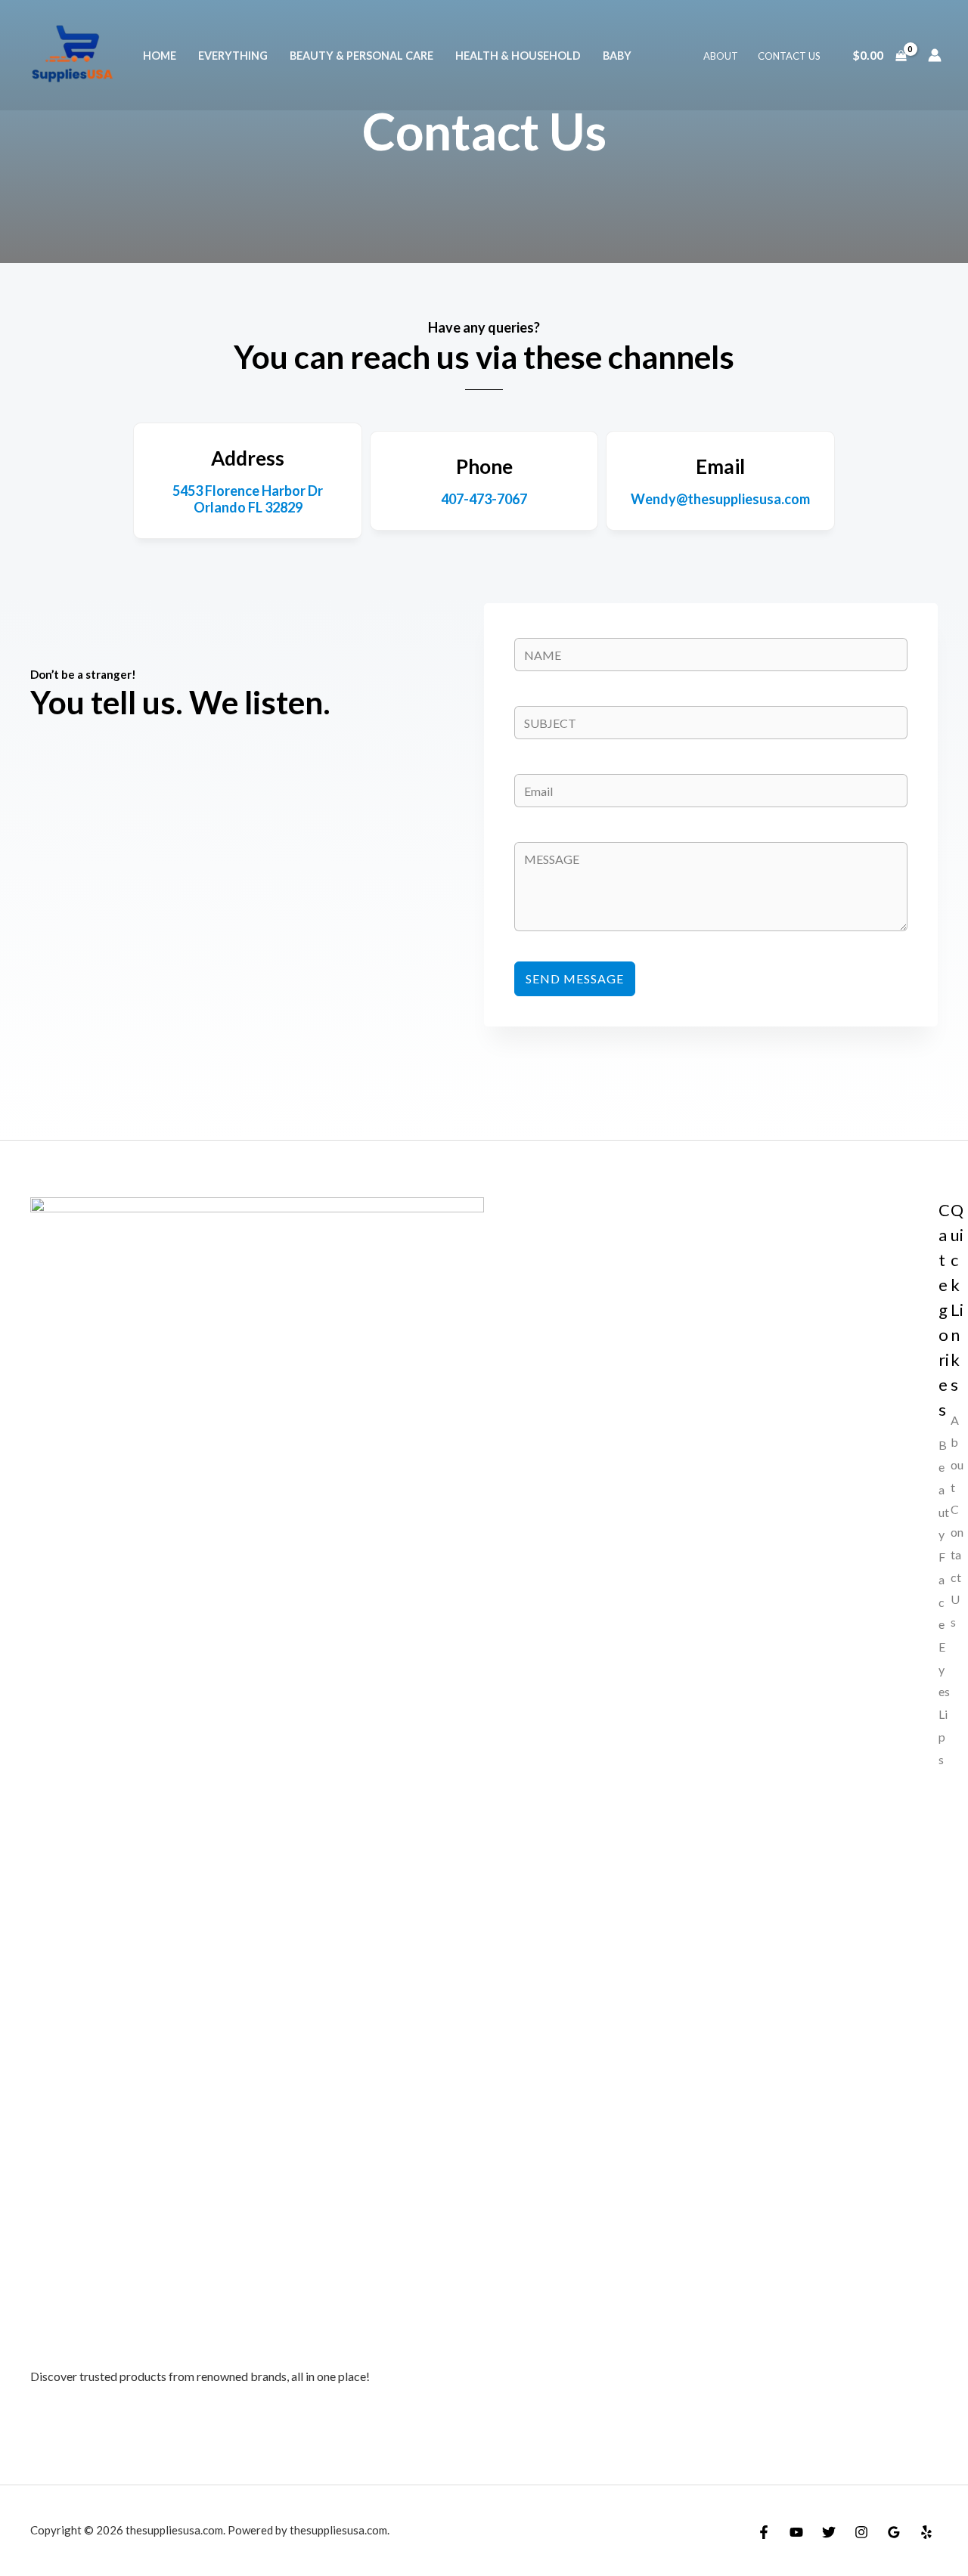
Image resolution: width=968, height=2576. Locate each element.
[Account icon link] (935, 55)
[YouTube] (796, 2532)
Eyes (944, 1669)
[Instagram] (861, 2532)
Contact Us (789, 56)
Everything (233, 56)
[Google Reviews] (894, 2532)
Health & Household (518, 56)
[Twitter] (829, 2532)
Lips (943, 1736)
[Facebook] (764, 2532)
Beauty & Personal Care (361, 56)
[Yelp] (926, 2532)
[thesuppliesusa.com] (72, 53)
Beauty (944, 1490)
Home (160, 56)
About (721, 56)
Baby (617, 56)
